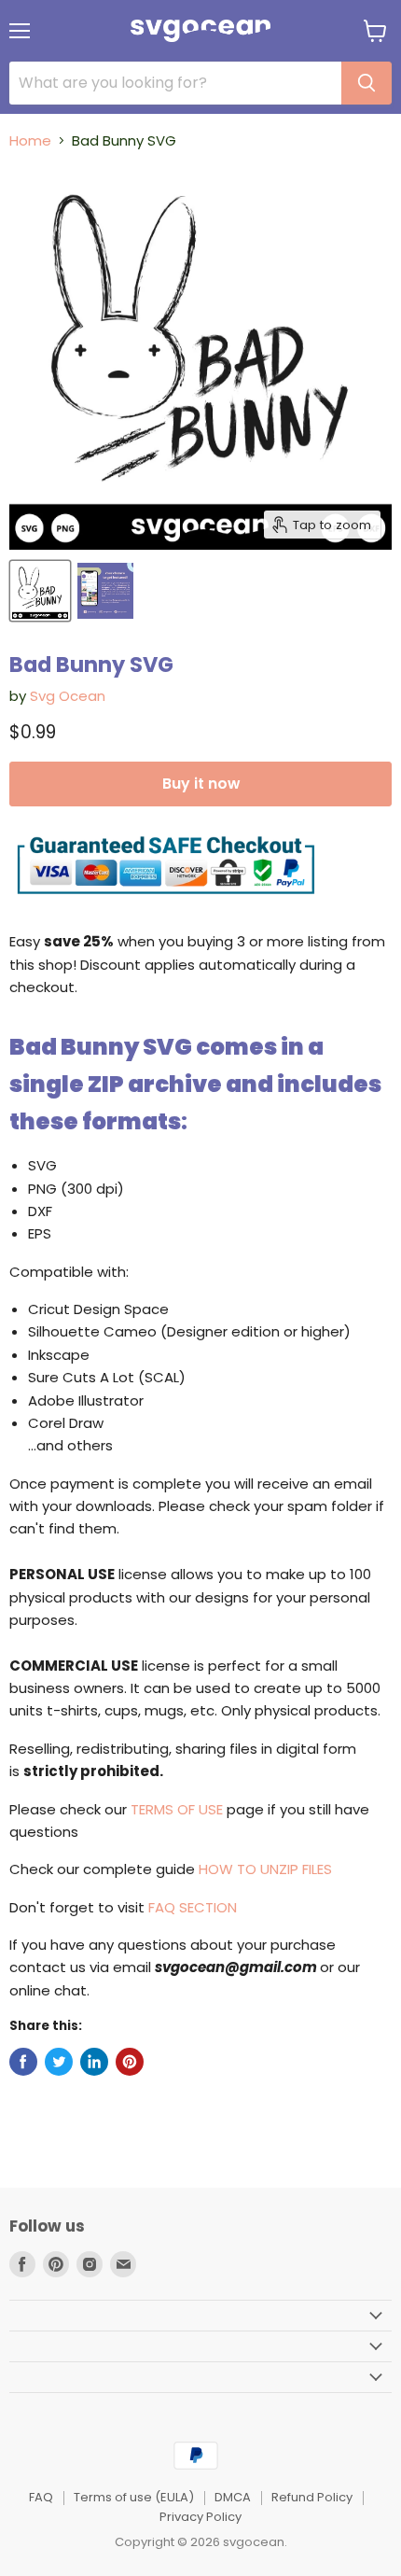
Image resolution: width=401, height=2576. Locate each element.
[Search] (366, 83)
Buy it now (201, 784)
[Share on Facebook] (23, 2062)
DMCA (233, 2497)
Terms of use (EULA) (134, 2497)
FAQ (41, 2497)
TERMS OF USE (177, 1809)
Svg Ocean (68, 696)
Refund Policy (312, 2497)
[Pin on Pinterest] (130, 2062)
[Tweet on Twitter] (59, 2062)
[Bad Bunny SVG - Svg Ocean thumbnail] (40, 591)
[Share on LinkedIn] (94, 2062)
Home (30, 140)
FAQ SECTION (193, 1907)
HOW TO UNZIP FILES (265, 1869)
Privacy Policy (200, 2517)
